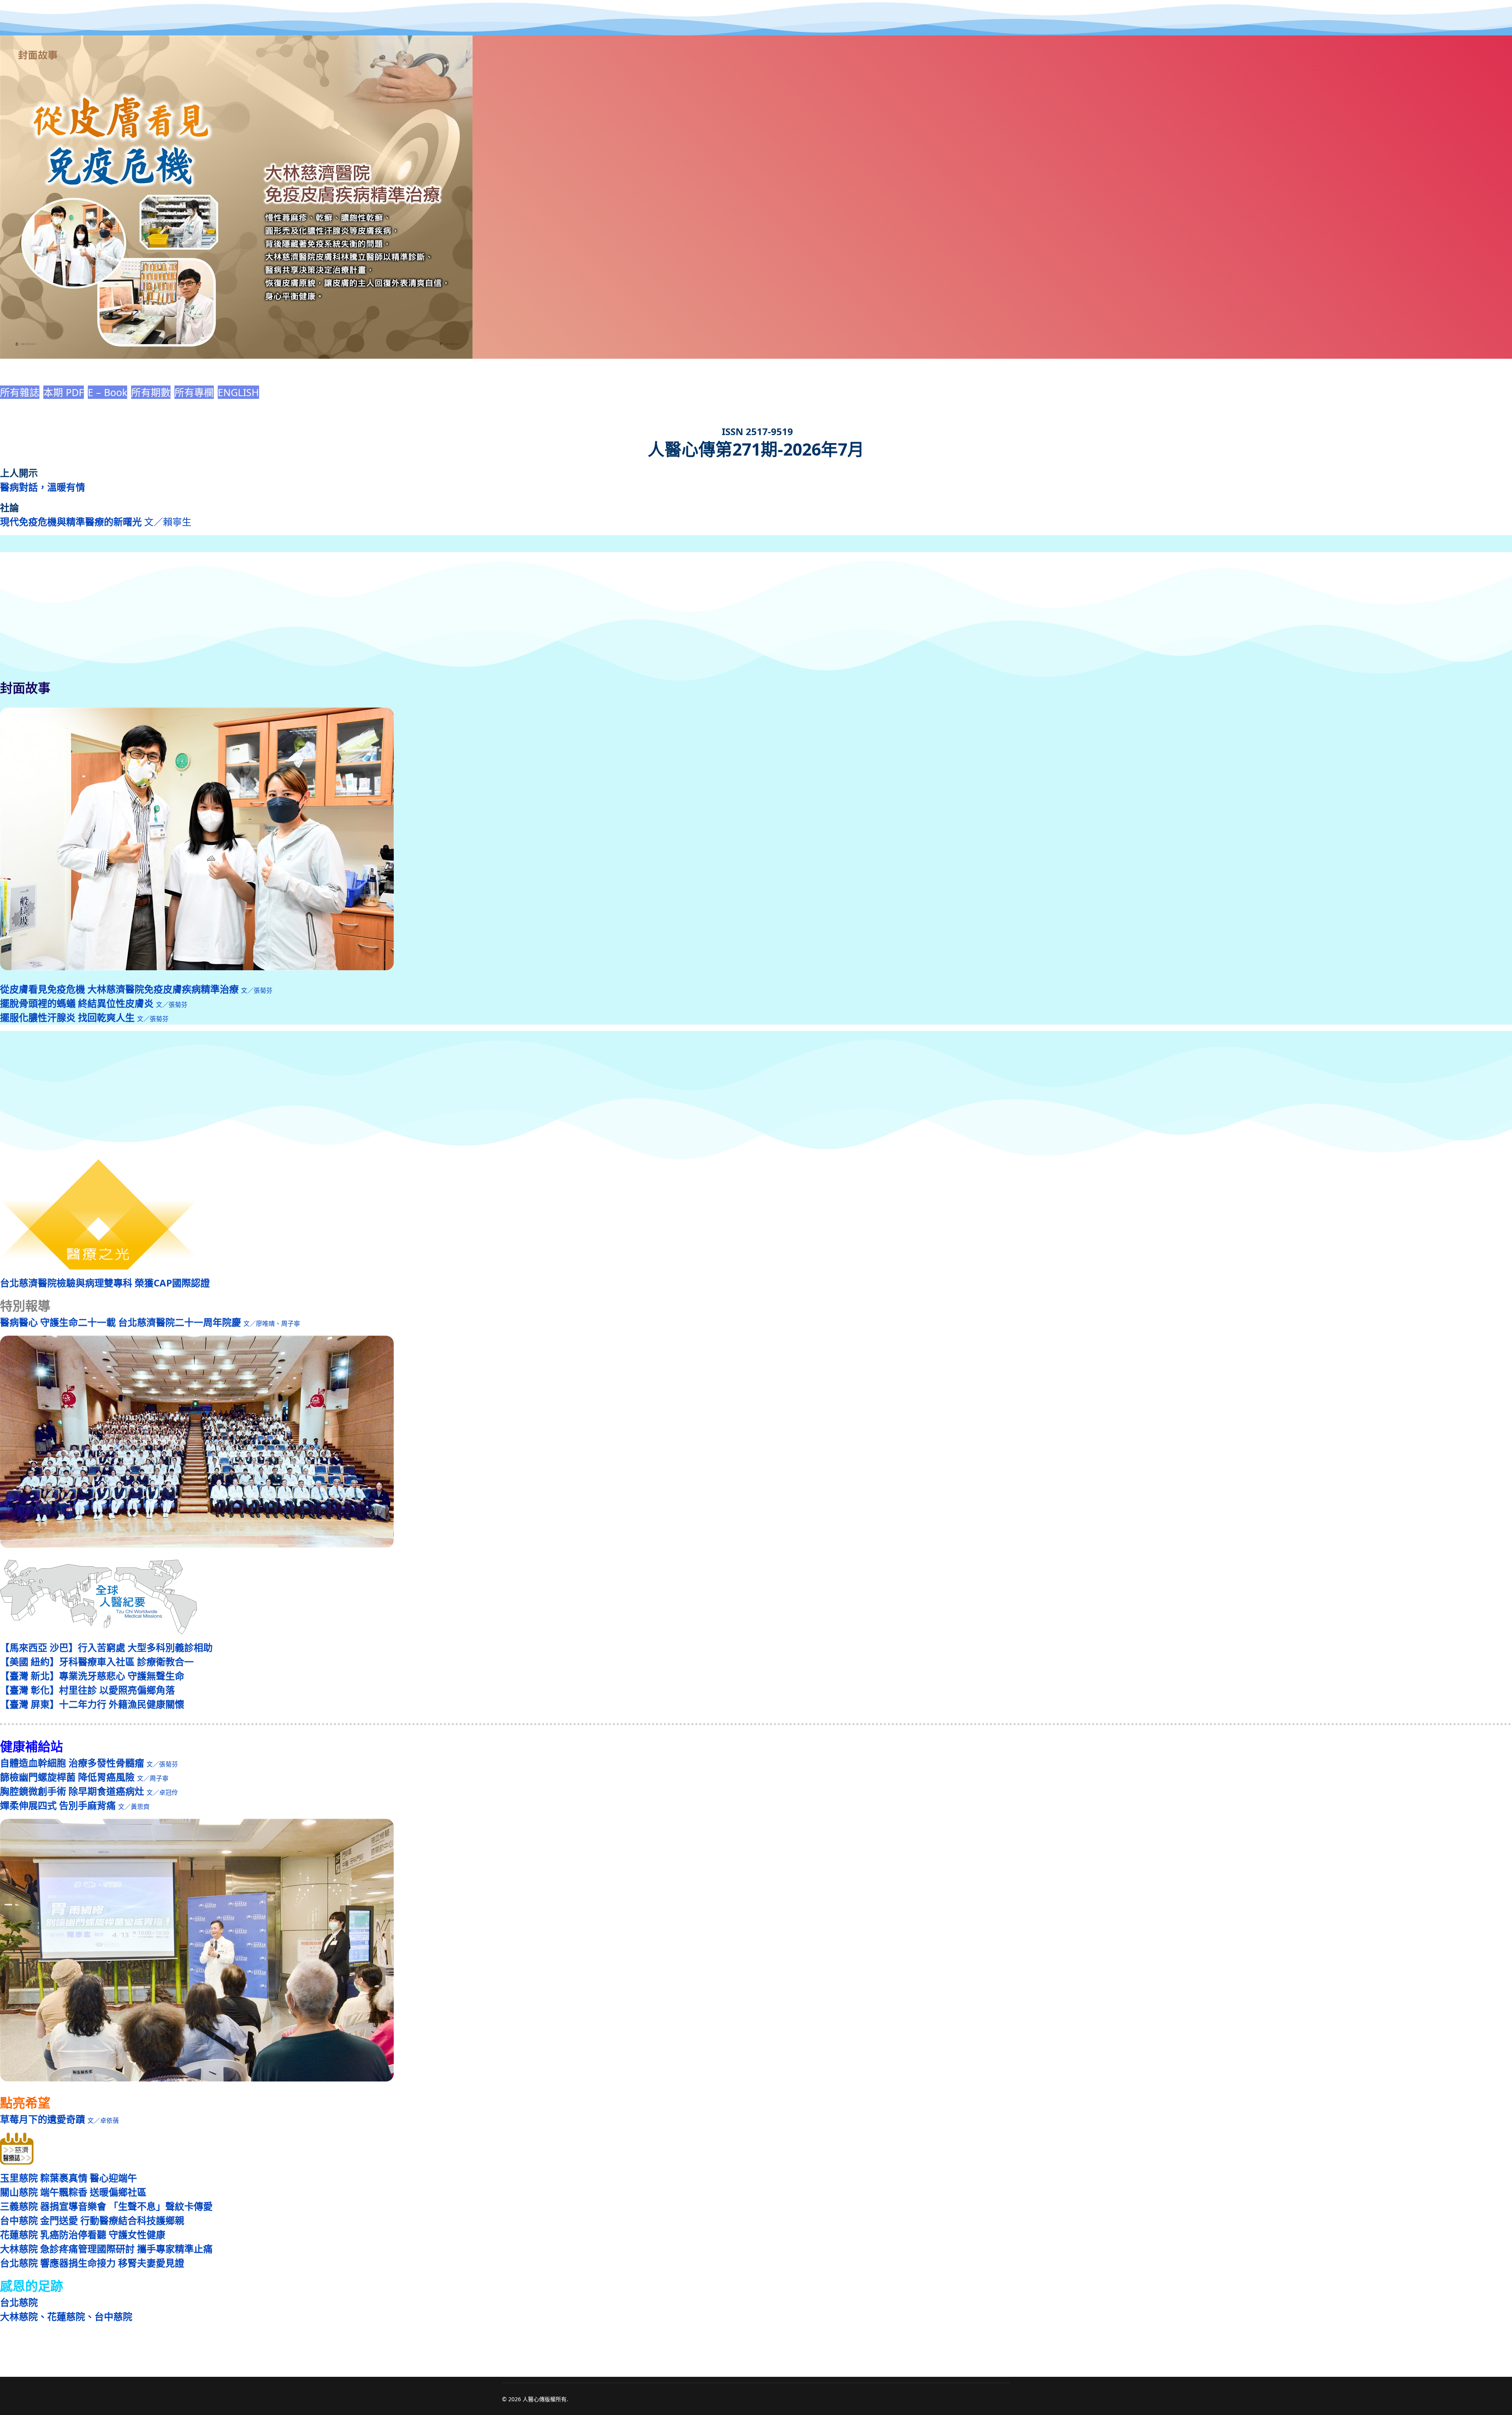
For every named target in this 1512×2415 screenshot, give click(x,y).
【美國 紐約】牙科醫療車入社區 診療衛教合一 (97, 1662)
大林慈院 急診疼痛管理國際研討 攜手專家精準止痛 (106, 2249)
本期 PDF (64, 392)
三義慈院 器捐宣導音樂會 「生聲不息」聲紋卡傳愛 (106, 2206)
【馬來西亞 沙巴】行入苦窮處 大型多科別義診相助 (106, 1647)
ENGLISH (238, 392)
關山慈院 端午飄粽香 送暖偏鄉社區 (73, 2192)
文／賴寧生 (96, 522)
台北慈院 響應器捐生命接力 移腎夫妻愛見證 (92, 2263)
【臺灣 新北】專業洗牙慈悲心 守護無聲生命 (92, 1676)
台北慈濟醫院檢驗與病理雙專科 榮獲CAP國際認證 (105, 1283)
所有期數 (151, 392)
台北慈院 (19, 2302)
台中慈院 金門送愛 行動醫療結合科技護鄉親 (92, 2220)
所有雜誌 (20, 392)
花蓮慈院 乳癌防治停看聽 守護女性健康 (83, 2234)
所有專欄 (194, 392)
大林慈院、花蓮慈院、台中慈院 (66, 2316)
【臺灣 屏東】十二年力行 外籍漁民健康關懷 (92, 1704)
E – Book (107, 392)
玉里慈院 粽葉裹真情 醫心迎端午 (69, 2178)
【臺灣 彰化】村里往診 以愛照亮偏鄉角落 (87, 1690)
